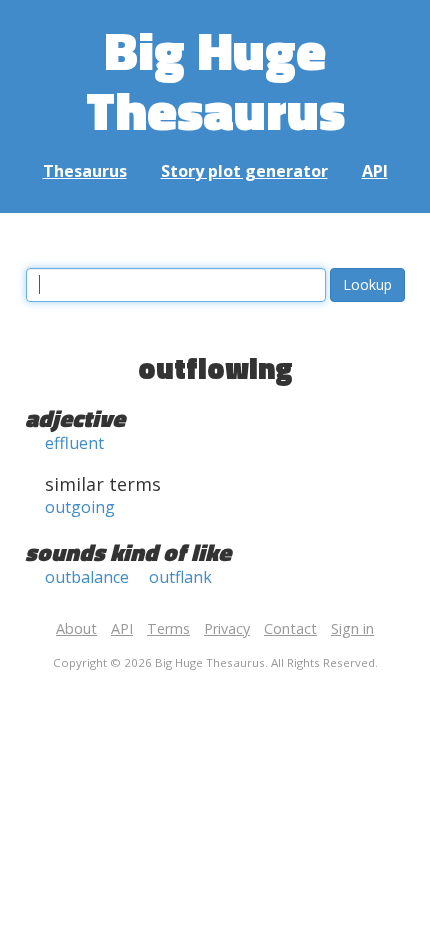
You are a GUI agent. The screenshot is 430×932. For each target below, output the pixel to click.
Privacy (227, 628)
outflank (180, 577)
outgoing (80, 507)
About (76, 628)
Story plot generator (244, 171)
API (375, 171)
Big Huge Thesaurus (215, 79)
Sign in (352, 628)
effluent (74, 443)
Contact (290, 628)
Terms (168, 628)
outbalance (87, 577)
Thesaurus (85, 171)
